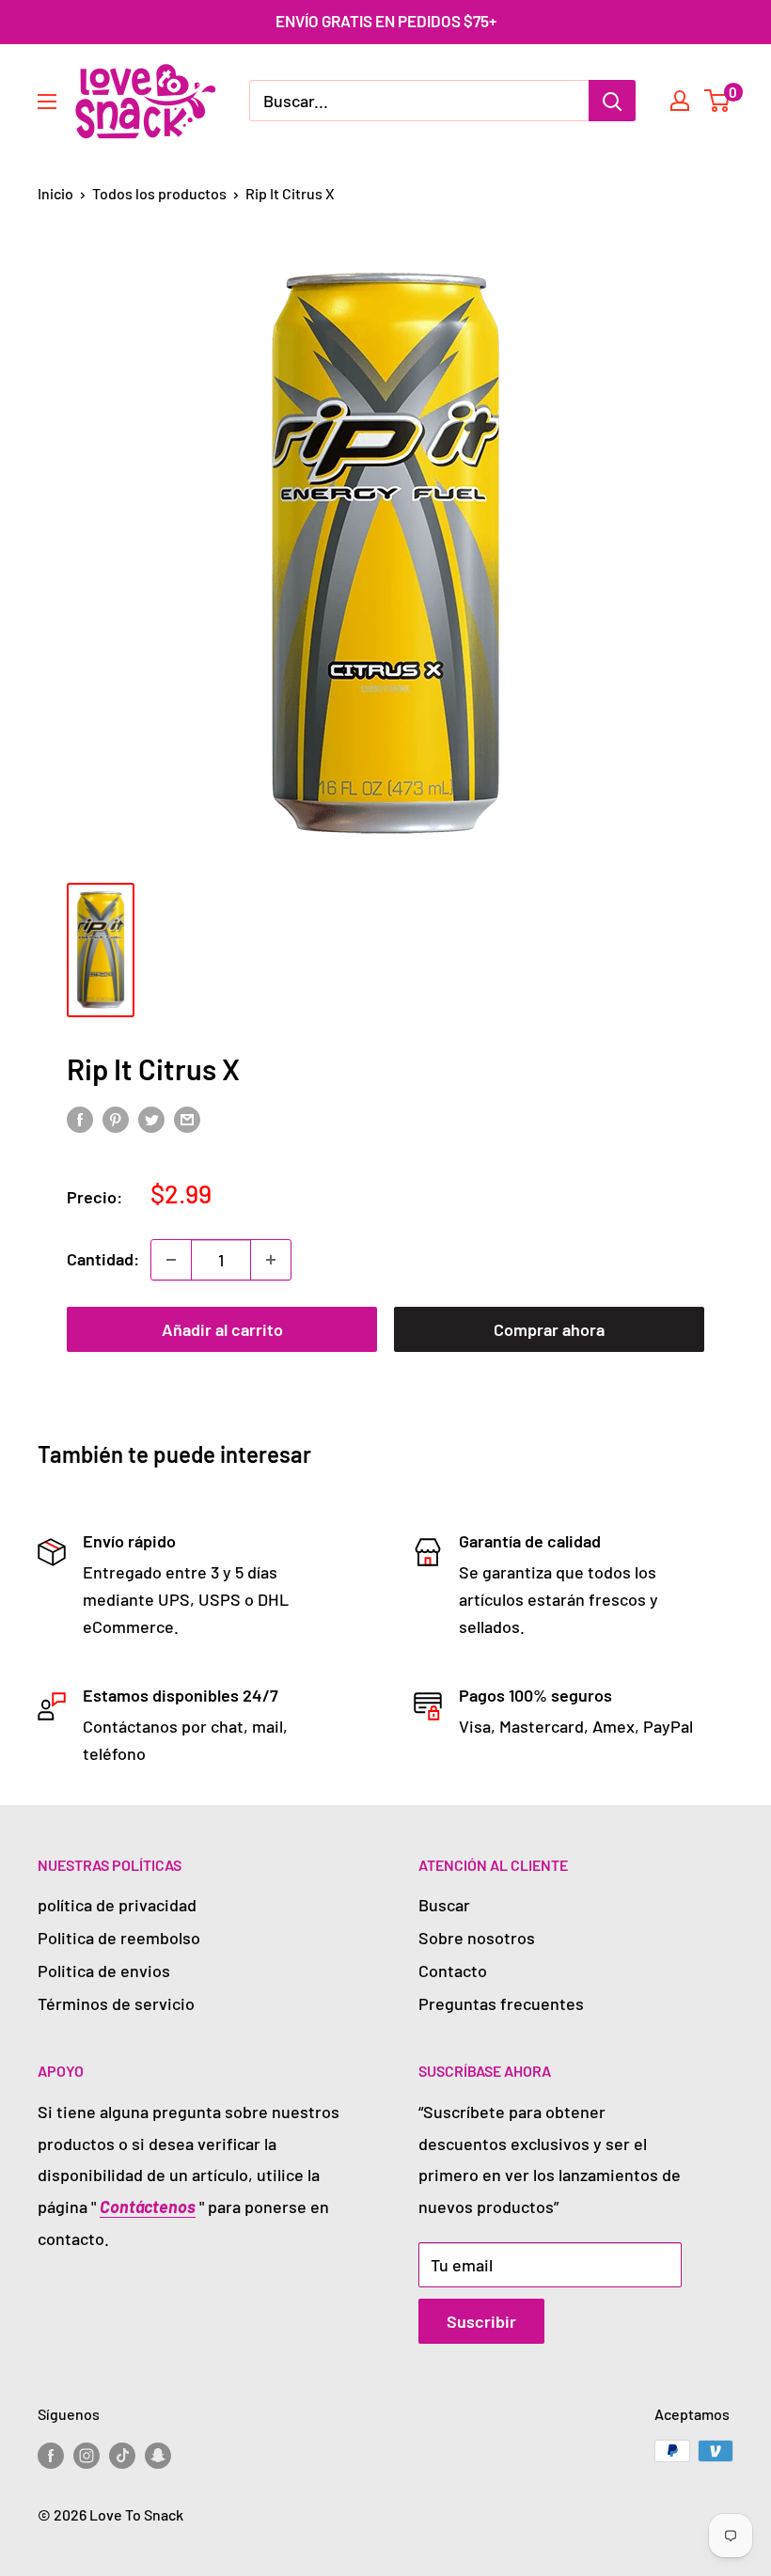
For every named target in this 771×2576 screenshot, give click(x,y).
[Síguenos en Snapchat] (158, 2454)
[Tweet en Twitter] (151, 1119)
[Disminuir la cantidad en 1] (171, 1260)
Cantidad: (103, 1259)
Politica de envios (104, 1971)
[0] (718, 101)
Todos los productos (159, 193)
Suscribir (481, 2321)
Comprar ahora (549, 1329)
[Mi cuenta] (680, 101)
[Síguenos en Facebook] (51, 2454)
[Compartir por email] (187, 1119)
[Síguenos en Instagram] (87, 2454)
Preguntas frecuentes (501, 2003)
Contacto (453, 1971)
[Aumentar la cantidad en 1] (271, 1260)
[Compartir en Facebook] (80, 1119)
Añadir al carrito (222, 1329)
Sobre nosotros (477, 1938)
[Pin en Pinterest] (116, 1119)
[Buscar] (612, 101)
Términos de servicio (116, 2003)
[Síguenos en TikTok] (122, 2454)
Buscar (444, 1905)
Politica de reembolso (119, 1938)
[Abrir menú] (47, 102)
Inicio (55, 193)
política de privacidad (117, 1905)
